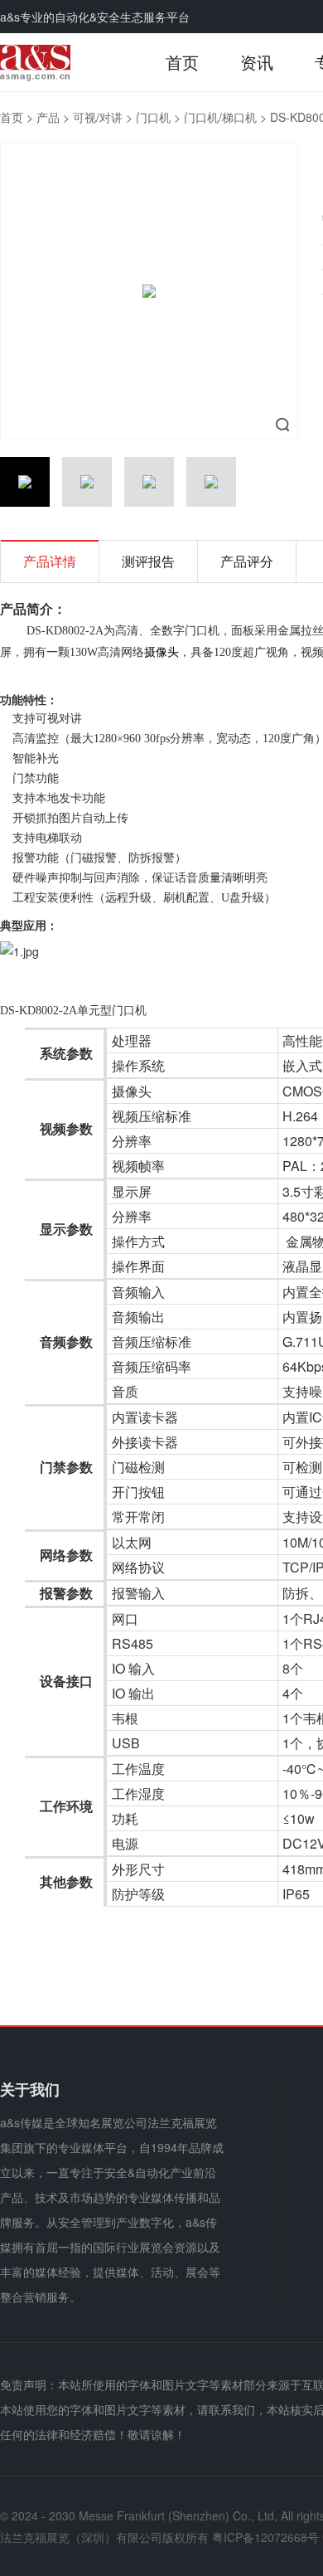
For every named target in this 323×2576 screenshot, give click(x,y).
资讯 (257, 62)
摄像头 (161, 651)
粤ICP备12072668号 (265, 2537)
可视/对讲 (98, 117)
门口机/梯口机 (220, 117)
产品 (48, 117)
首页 (182, 62)
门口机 (153, 117)
